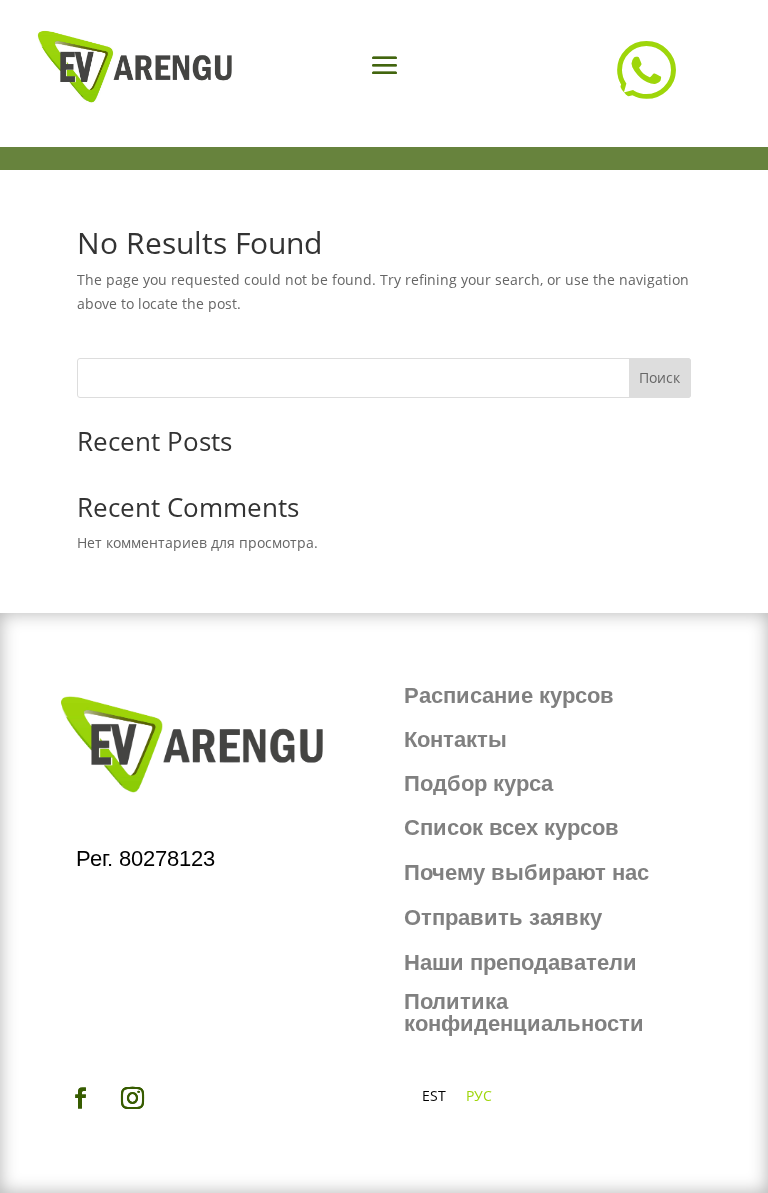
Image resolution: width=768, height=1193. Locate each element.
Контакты (455, 739)
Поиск (659, 377)
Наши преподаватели (520, 962)
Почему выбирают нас (526, 872)
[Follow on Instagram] (132, 1098)
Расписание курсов (509, 695)
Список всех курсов (511, 827)
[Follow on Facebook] (80, 1098)
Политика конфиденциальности (524, 1012)
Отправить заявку (503, 917)
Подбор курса (478, 783)
